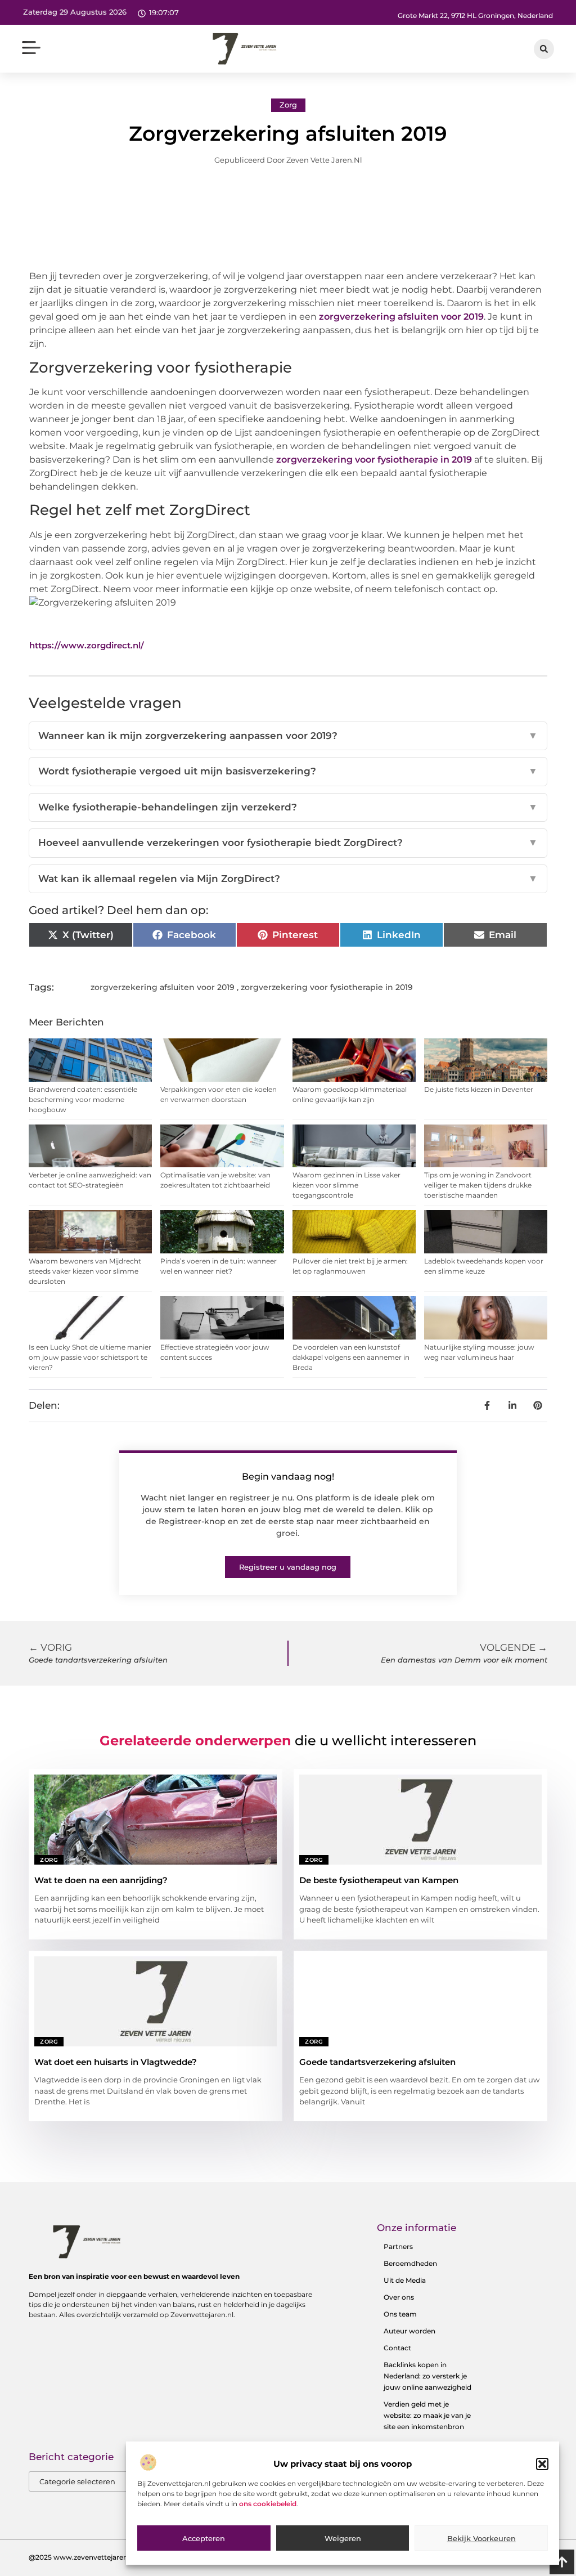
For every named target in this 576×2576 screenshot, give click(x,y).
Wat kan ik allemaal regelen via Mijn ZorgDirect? (288, 879)
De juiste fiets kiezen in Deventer (479, 1089)
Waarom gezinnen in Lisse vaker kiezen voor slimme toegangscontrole (346, 1185)
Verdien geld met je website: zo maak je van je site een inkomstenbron (427, 2415)
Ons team (400, 2314)
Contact (397, 2348)
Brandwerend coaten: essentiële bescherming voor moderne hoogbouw (83, 1099)
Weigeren (343, 2538)
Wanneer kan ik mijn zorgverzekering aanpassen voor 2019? (288, 736)
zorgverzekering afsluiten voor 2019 (401, 317)
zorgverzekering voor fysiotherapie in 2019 (374, 460)
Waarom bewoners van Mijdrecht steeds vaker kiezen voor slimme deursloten (85, 1271)
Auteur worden (409, 2331)
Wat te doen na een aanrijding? (101, 1880)
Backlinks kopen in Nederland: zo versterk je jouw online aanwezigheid (427, 2376)
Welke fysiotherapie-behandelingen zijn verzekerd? (288, 807)
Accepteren (204, 2538)
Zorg (288, 105)
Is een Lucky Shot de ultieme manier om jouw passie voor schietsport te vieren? (90, 1357)
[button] (542, 2464)
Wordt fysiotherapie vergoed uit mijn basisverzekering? (288, 771)
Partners (398, 2246)
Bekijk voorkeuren (481, 2538)
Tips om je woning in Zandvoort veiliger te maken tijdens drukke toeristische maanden (478, 1185)
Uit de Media (405, 2280)
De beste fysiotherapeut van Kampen (379, 1880)
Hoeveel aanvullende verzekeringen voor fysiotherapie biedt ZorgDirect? (288, 843)
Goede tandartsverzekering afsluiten (377, 2062)
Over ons (399, 2297)
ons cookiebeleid (268, 2504)
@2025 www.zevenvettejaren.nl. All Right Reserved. (116, 2557)
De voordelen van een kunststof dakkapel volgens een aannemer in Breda (351, 1357)
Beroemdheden (410, 2263)
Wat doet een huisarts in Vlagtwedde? (116, 2062)
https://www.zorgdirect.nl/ (87, 645)
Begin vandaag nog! (288, 1477)
